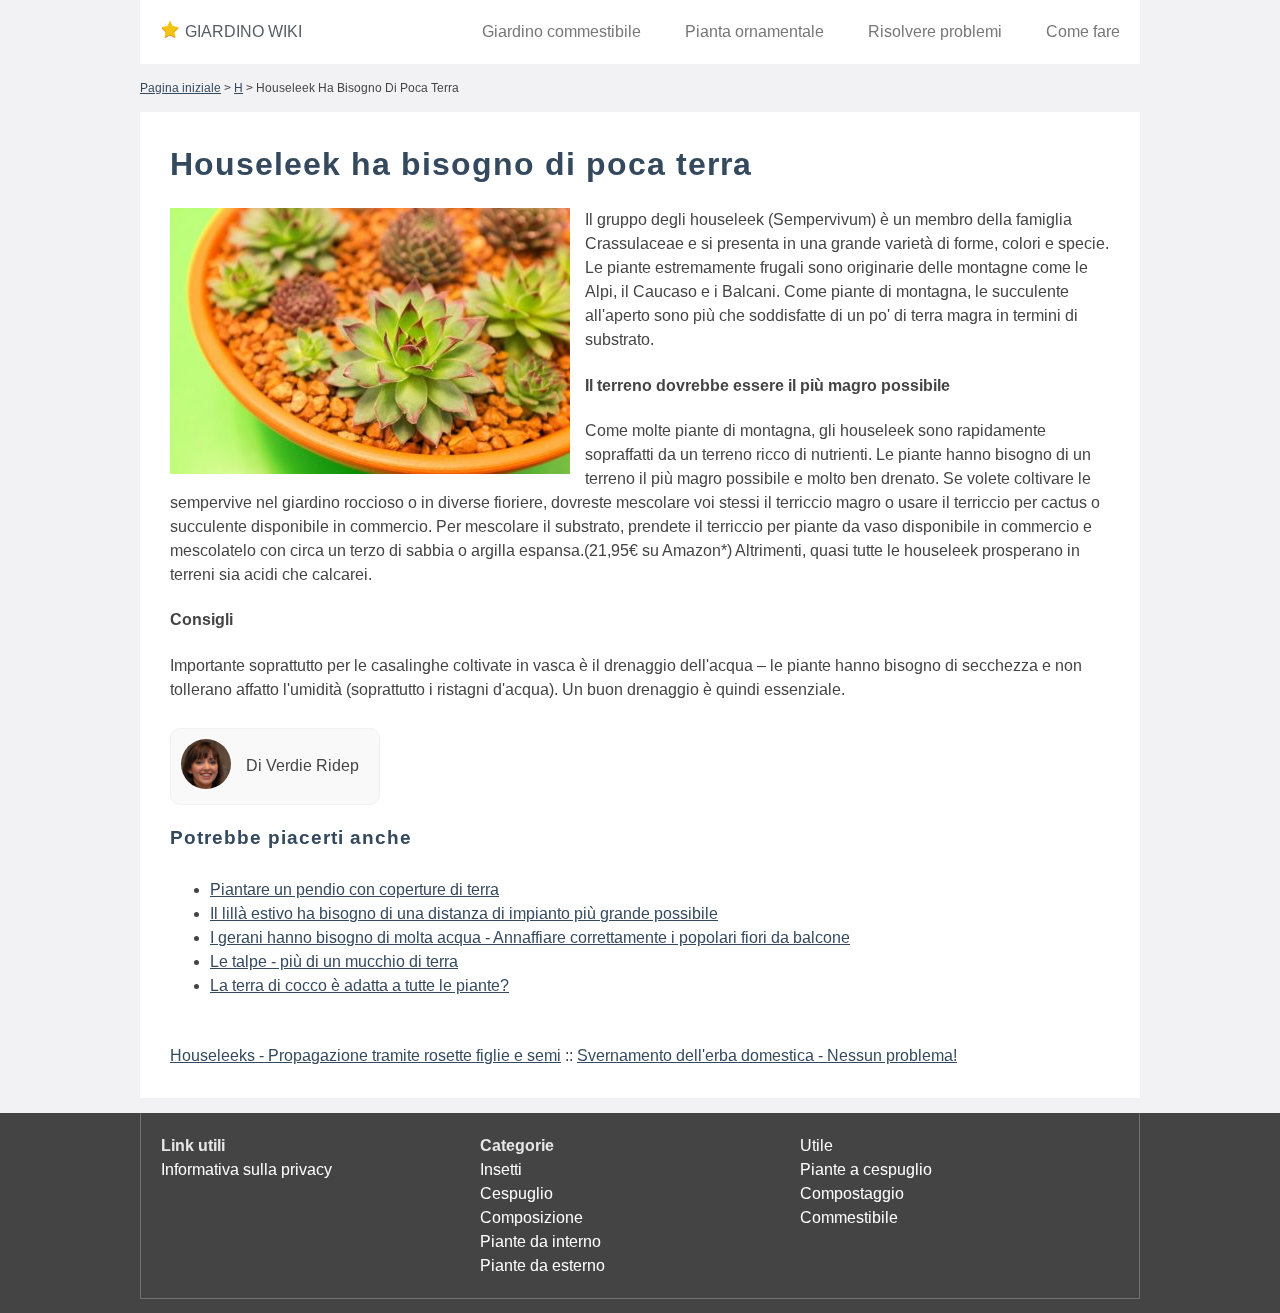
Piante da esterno (542, 1265)
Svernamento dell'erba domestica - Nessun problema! (767, 1055)
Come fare (1083, 31)
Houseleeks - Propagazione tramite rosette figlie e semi (365, 1055)
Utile (816, 1145)
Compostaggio (852, 1193)
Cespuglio (516, 1193)
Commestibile (849, 1217)
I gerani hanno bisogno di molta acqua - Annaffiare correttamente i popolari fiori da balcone (530, 937)
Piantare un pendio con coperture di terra (354, 889)
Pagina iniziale (180, 88)
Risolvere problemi (935, 31)
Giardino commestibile (561, 31)
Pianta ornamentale (754, 31)
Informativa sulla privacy (246, 1169)
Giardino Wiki (243, 31)
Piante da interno (540, 1241)
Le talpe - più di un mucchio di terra (334, 961)
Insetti (501, 1169)
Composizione (531, 1217)
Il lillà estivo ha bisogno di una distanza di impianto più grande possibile (464, 913)
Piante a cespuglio (866, 1169)
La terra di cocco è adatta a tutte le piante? (359, 985)
